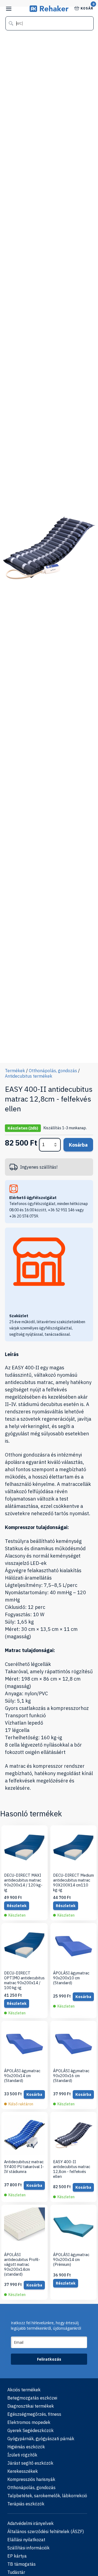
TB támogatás (22, 2564)
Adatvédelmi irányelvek (30, 2523)
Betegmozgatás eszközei (32, 2398)
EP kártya (17, 2556)
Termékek (15, 1071)
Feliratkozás (49, 2359)
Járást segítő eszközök (30, 2463)
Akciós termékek (24, 2390)
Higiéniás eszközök (26, 2447)
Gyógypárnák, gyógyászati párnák (41, 2439)
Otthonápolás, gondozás (53, 1071)
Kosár (87, 8)
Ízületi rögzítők (22, 2455)
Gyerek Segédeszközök (30, 2430)
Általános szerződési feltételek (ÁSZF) (46, 2531)
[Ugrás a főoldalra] (49, 10)
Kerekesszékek (23, 2471)
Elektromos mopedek (29, 2422)
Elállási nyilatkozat (26, 2540)
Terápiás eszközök (26, 2504)
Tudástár (16, 2572)
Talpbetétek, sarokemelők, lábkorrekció (47, 2496)
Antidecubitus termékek (29, 1076)
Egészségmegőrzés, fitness (34, 2414)
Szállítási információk (28, 2548)
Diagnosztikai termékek (31, 2406)
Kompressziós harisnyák (31, 2479)
